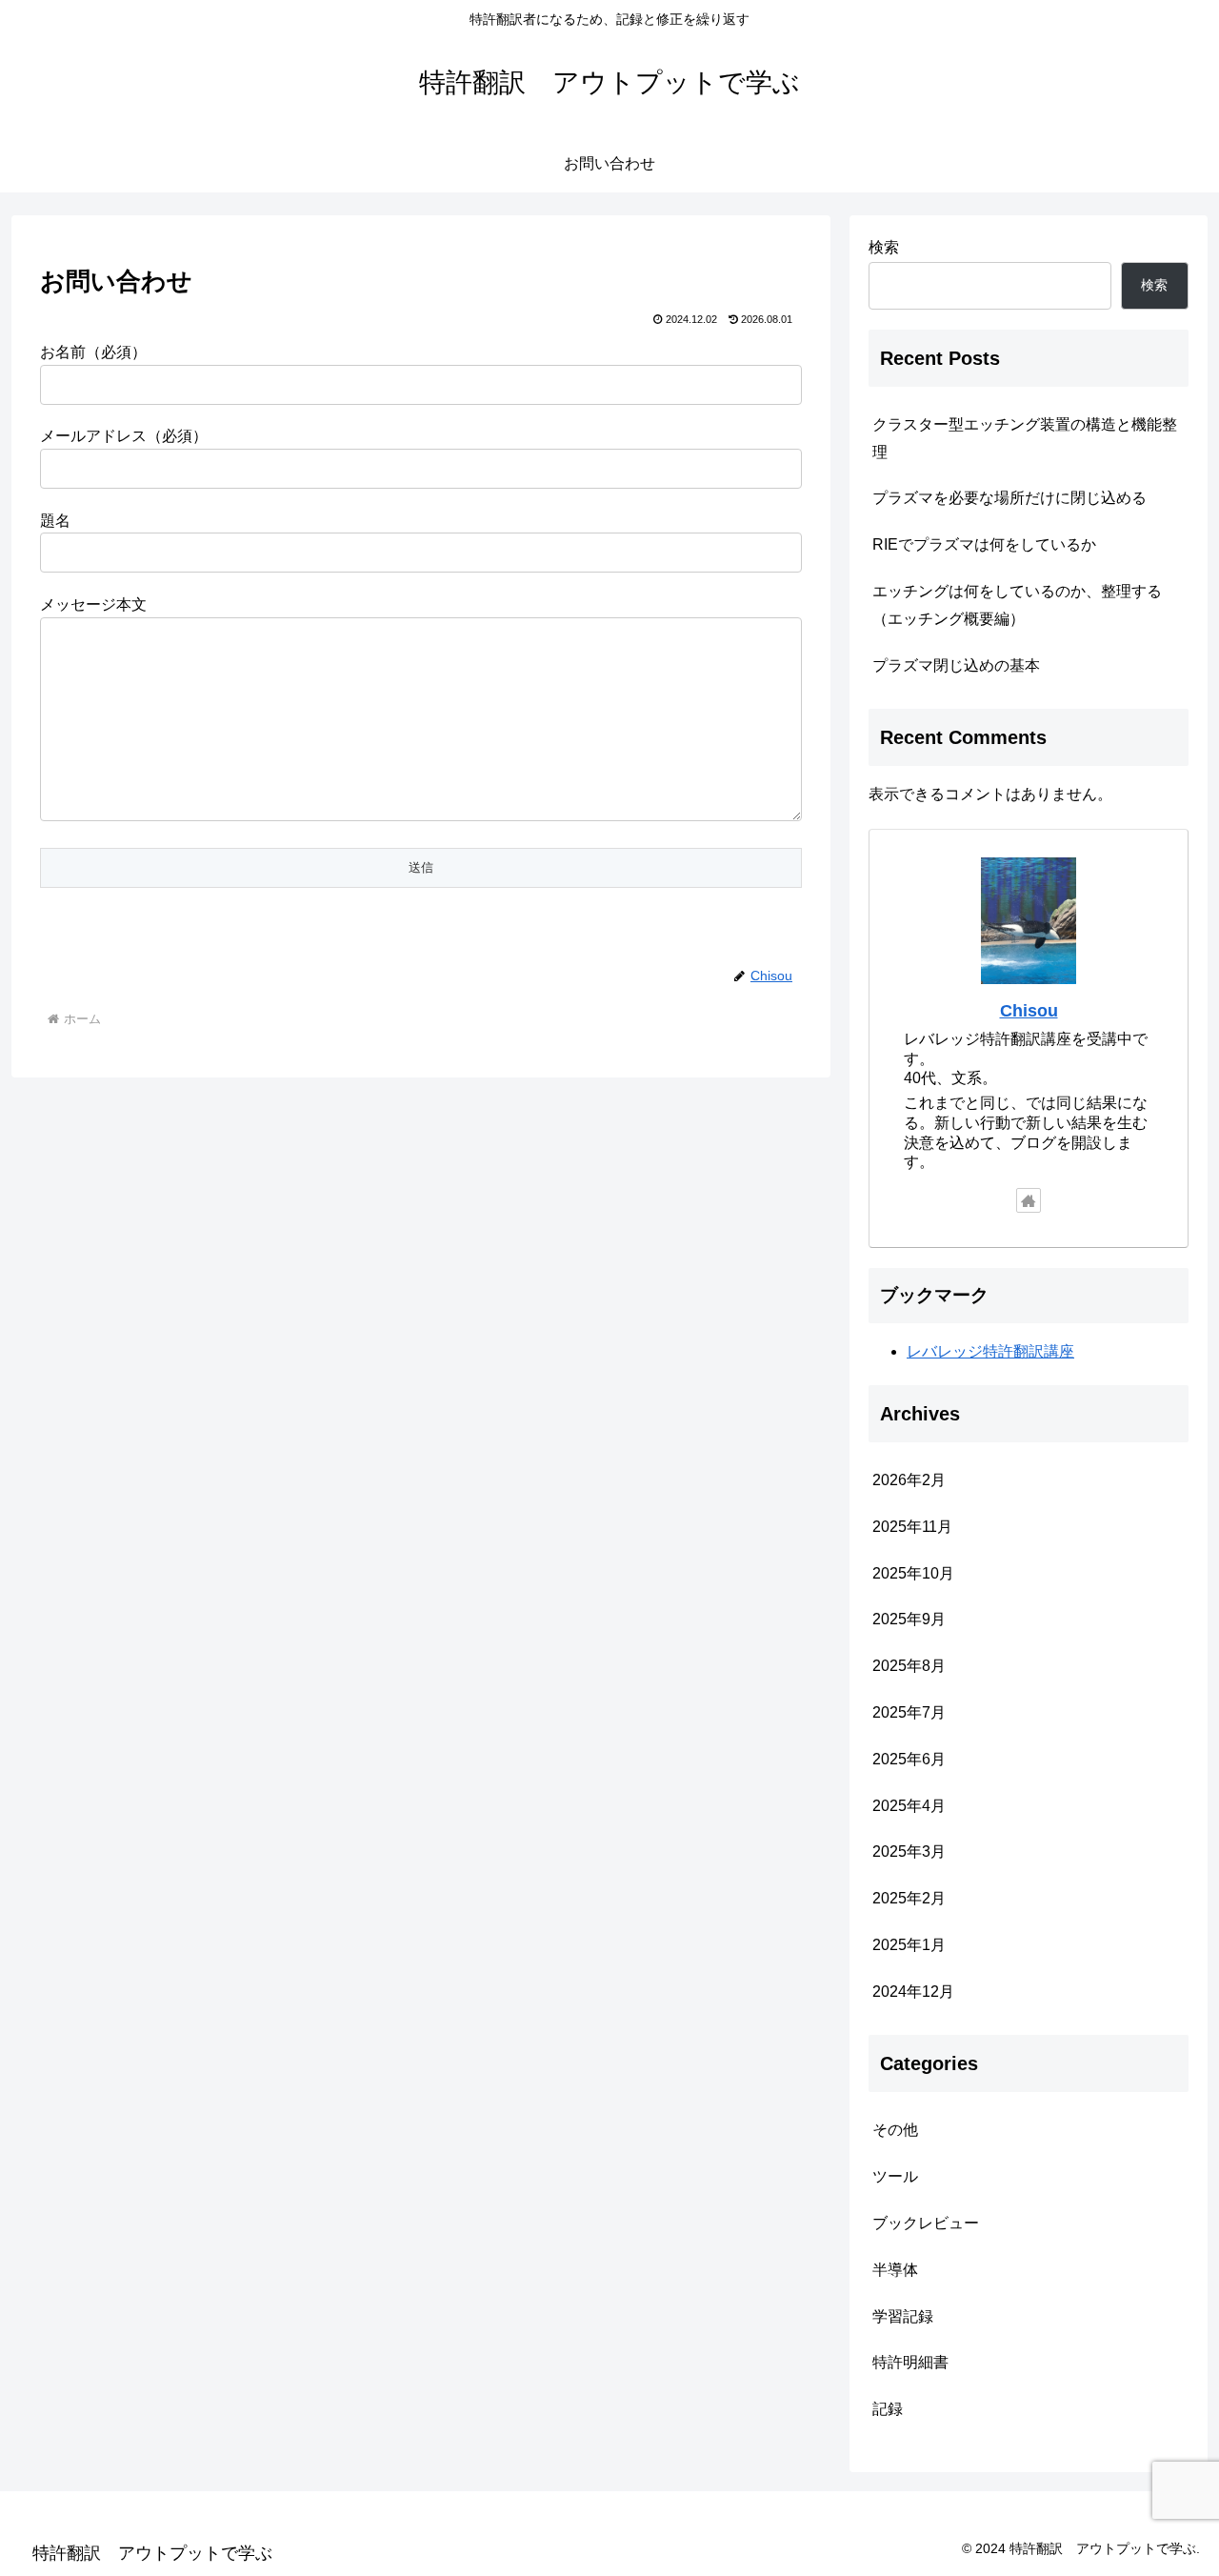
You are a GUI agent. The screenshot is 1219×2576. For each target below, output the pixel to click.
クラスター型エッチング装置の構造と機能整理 (1025, 438)
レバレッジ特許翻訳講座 (990, 1351)
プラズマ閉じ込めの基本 (956, 665)
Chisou (1029, 1011)
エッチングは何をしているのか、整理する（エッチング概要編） (1017, 605)
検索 (884, 247)
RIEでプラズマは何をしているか (984, 544)
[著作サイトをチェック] (1029, 1200)
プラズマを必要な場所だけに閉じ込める (1009, 498)
